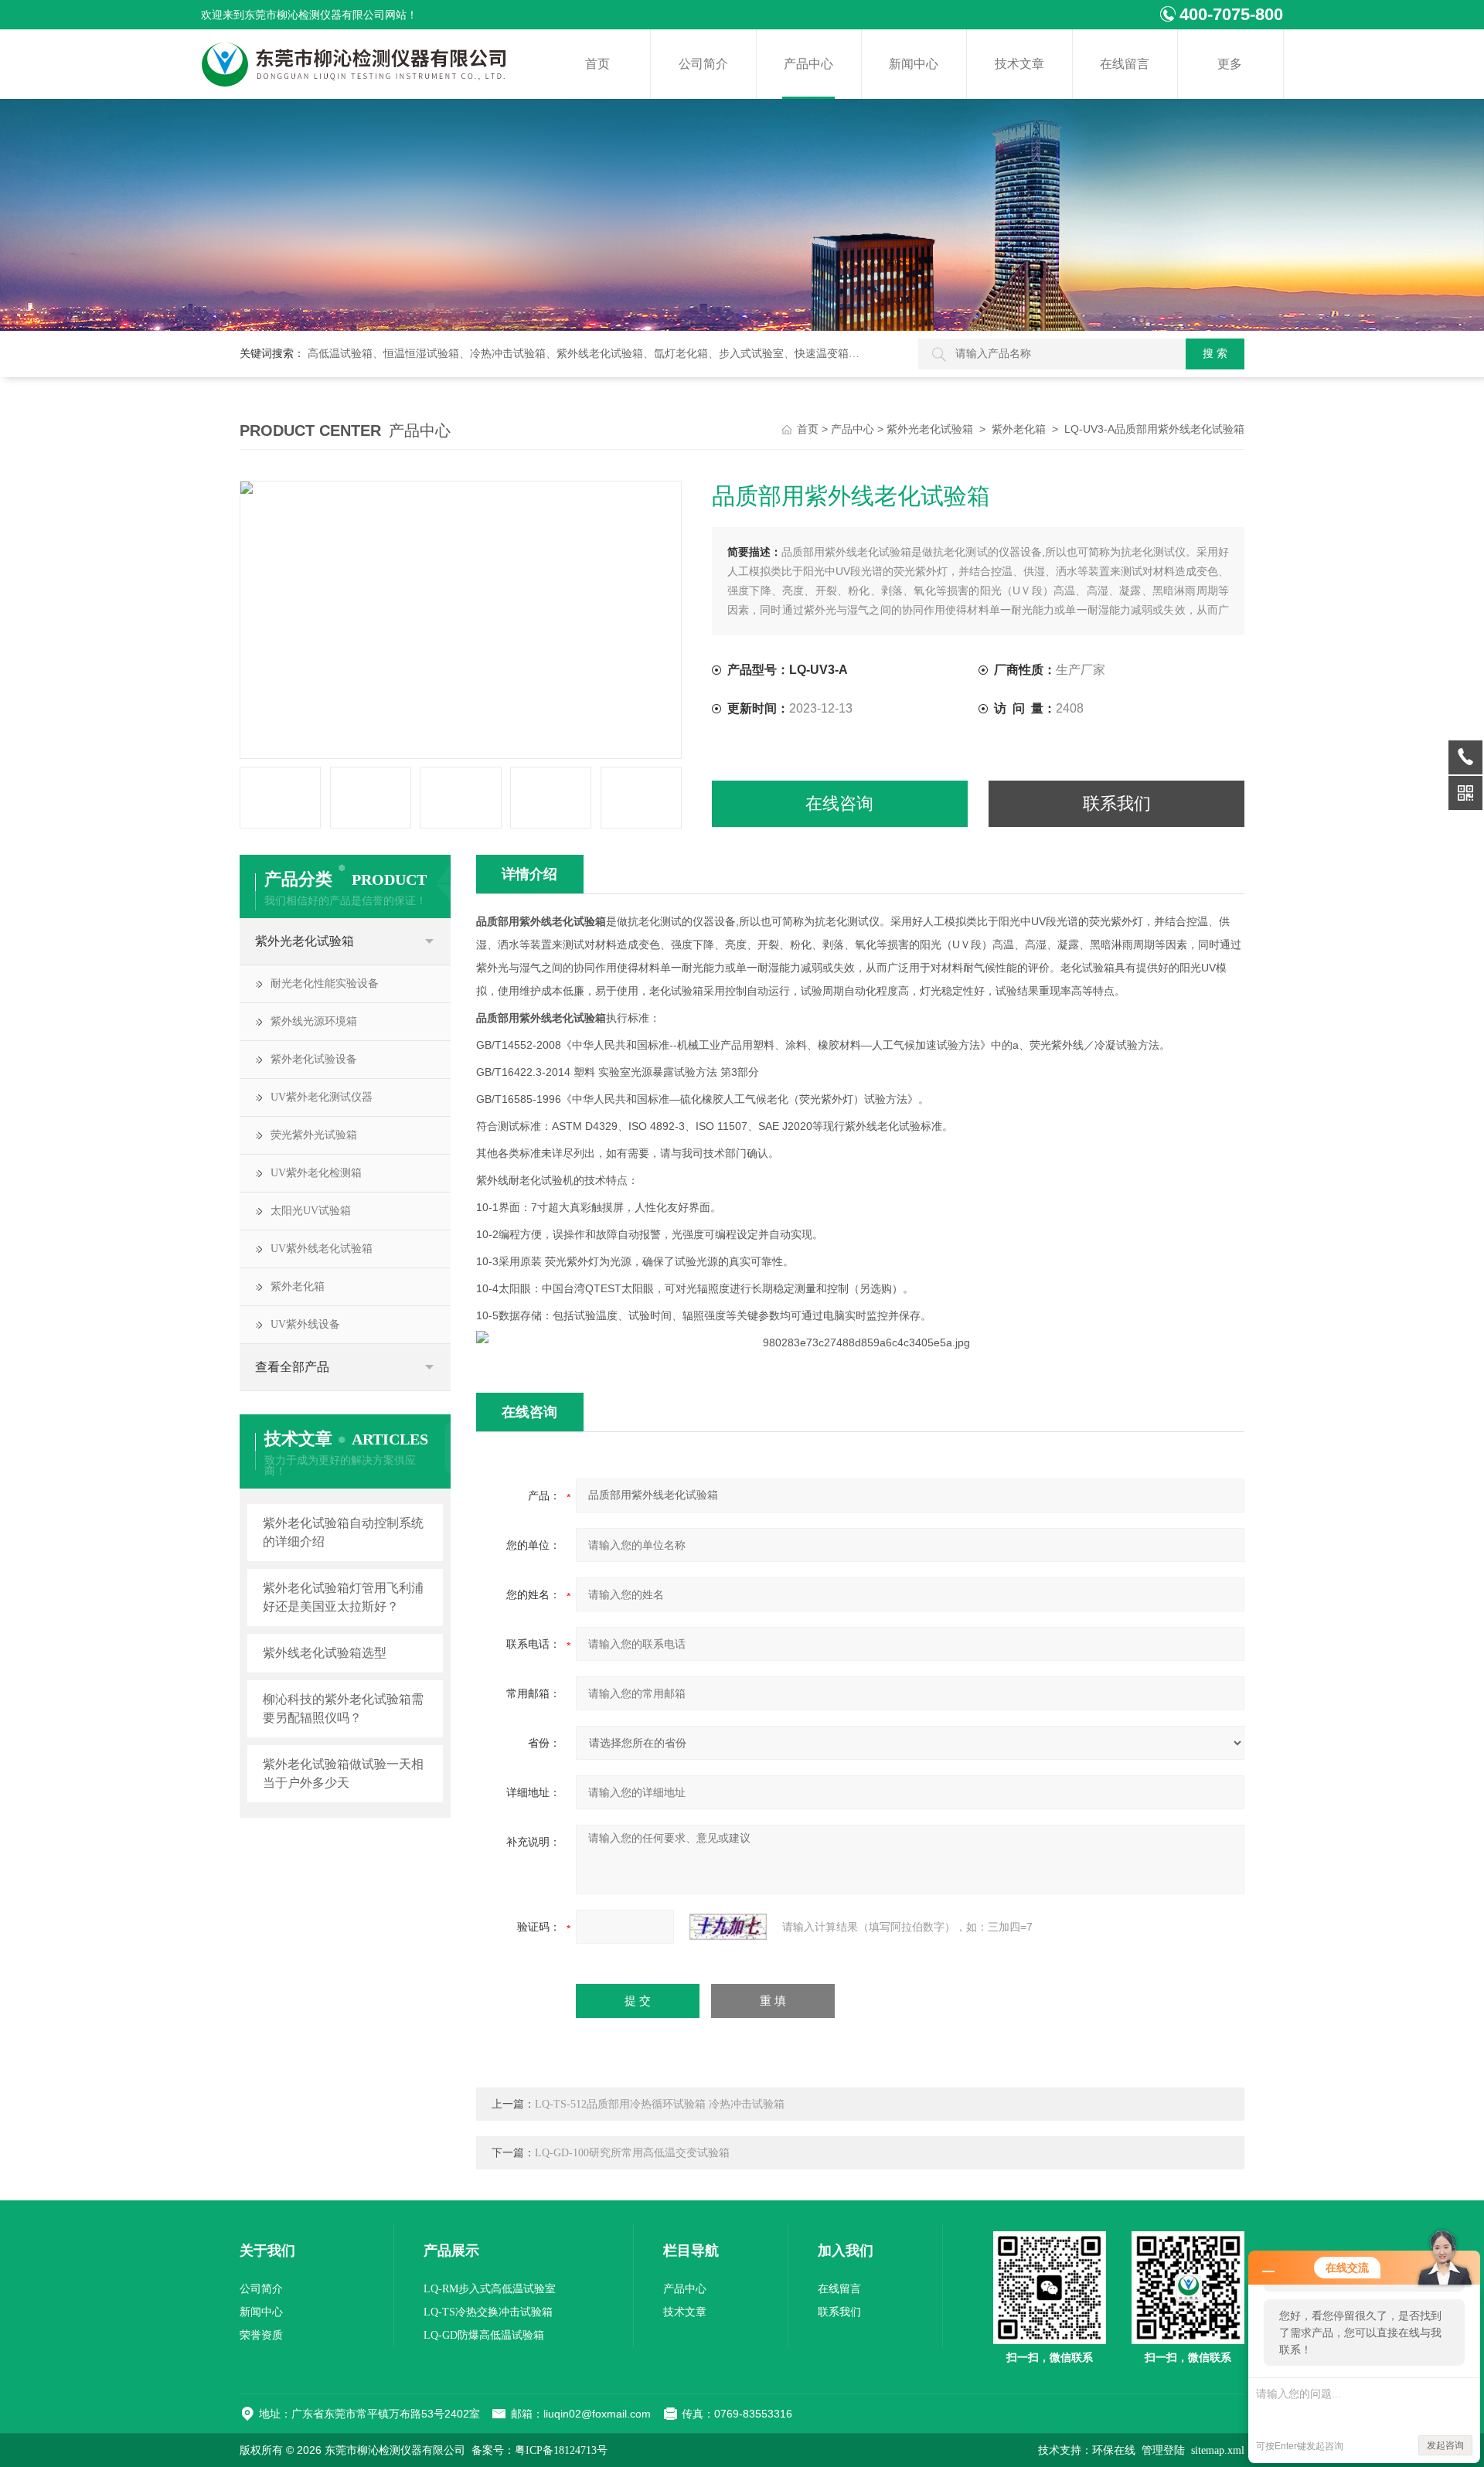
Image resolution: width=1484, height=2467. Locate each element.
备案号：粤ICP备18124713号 (539, 2450)
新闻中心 (914, 64)
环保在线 (1114, 2450)
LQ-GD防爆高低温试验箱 (484, 2335)
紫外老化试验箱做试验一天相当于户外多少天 (343, 1773)
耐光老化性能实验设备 (325, 983)
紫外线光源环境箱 (314, 1021)
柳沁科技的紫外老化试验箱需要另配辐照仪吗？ (343, 1708)
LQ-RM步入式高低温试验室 (490, 2289)
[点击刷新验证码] (728, 1927)
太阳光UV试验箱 (311, 1211)
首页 (597, 64)
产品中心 (808, 64)
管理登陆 (1163, 2450)
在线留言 (1125, 64)
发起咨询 (1445, 2445)
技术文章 (1019, 64)
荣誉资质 (261, 2335)
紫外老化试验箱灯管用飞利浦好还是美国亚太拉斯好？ (343, 1597)
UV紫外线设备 (305, 1324)
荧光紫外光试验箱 (314, 1135)
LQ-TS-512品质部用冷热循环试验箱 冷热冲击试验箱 (660, 2104)
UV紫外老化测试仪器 (322, 1097)
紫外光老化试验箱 (930, 429)
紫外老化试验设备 (314, 1059)
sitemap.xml (1218, 2450)
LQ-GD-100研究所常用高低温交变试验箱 (632, 2153)
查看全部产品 (292, 1367)
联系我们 (1117, 803)
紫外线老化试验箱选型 (325, 1653)
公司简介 (703, 64)
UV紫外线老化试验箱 (322, 1249)
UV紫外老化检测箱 (316, 1173)
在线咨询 (839, 803)
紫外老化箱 (1019, 429)
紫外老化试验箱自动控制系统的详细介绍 (343, 1532)
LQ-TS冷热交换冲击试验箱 (488, 2312)
